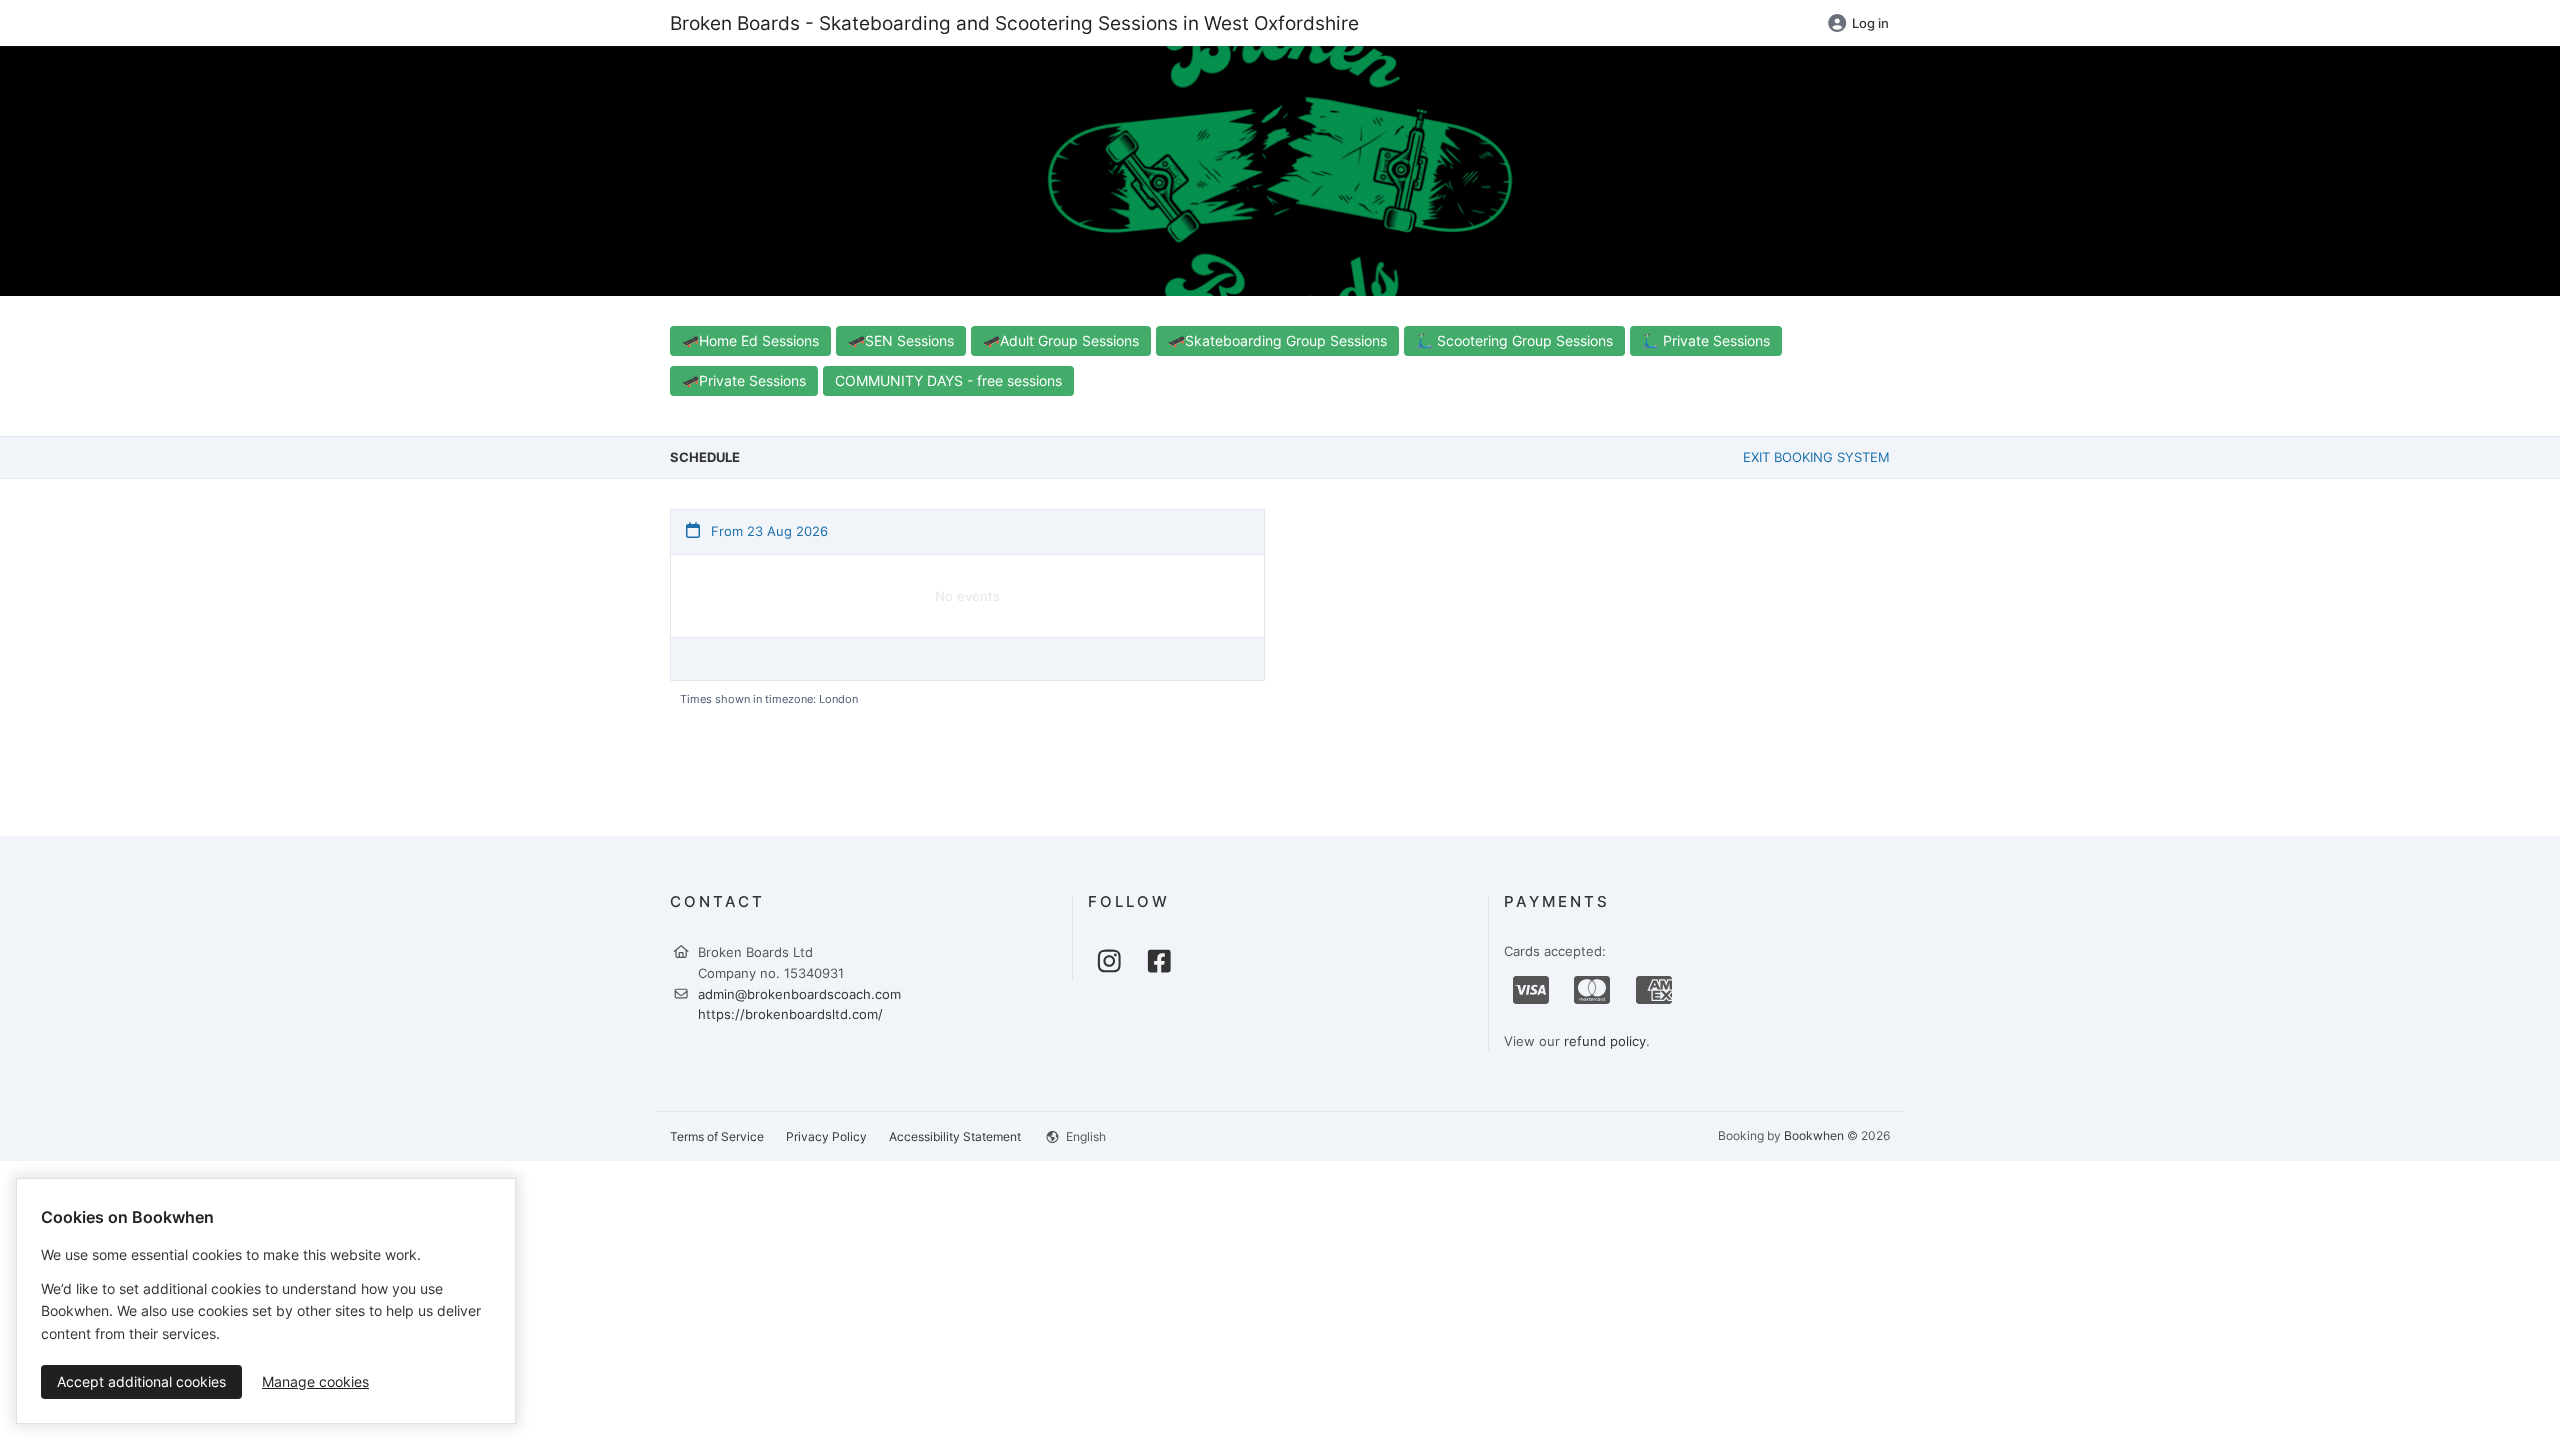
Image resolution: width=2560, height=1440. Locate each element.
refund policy (1605, 1041)
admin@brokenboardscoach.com (799, 994)
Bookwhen (1814, 1135)
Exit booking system (1816, 457)
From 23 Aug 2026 (767, 531)
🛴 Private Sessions (1706, 340)
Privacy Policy (826, 1136)
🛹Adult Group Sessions (1061, 340)
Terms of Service (717, 1136)
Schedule (705, 457)
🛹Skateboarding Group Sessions (1277, 340)
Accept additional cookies (141, 1381)
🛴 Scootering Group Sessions (1514, 340)
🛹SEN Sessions (901, 340)
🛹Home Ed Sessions (750, 340)
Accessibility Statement (955, 1136)
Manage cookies (315, 1381)
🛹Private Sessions (744, 380)
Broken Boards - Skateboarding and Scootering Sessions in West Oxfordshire (1014, 23)
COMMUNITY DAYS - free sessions (948, 380)
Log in (1870, 23)
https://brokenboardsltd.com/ (790, 1014)
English (1084, 1136)
